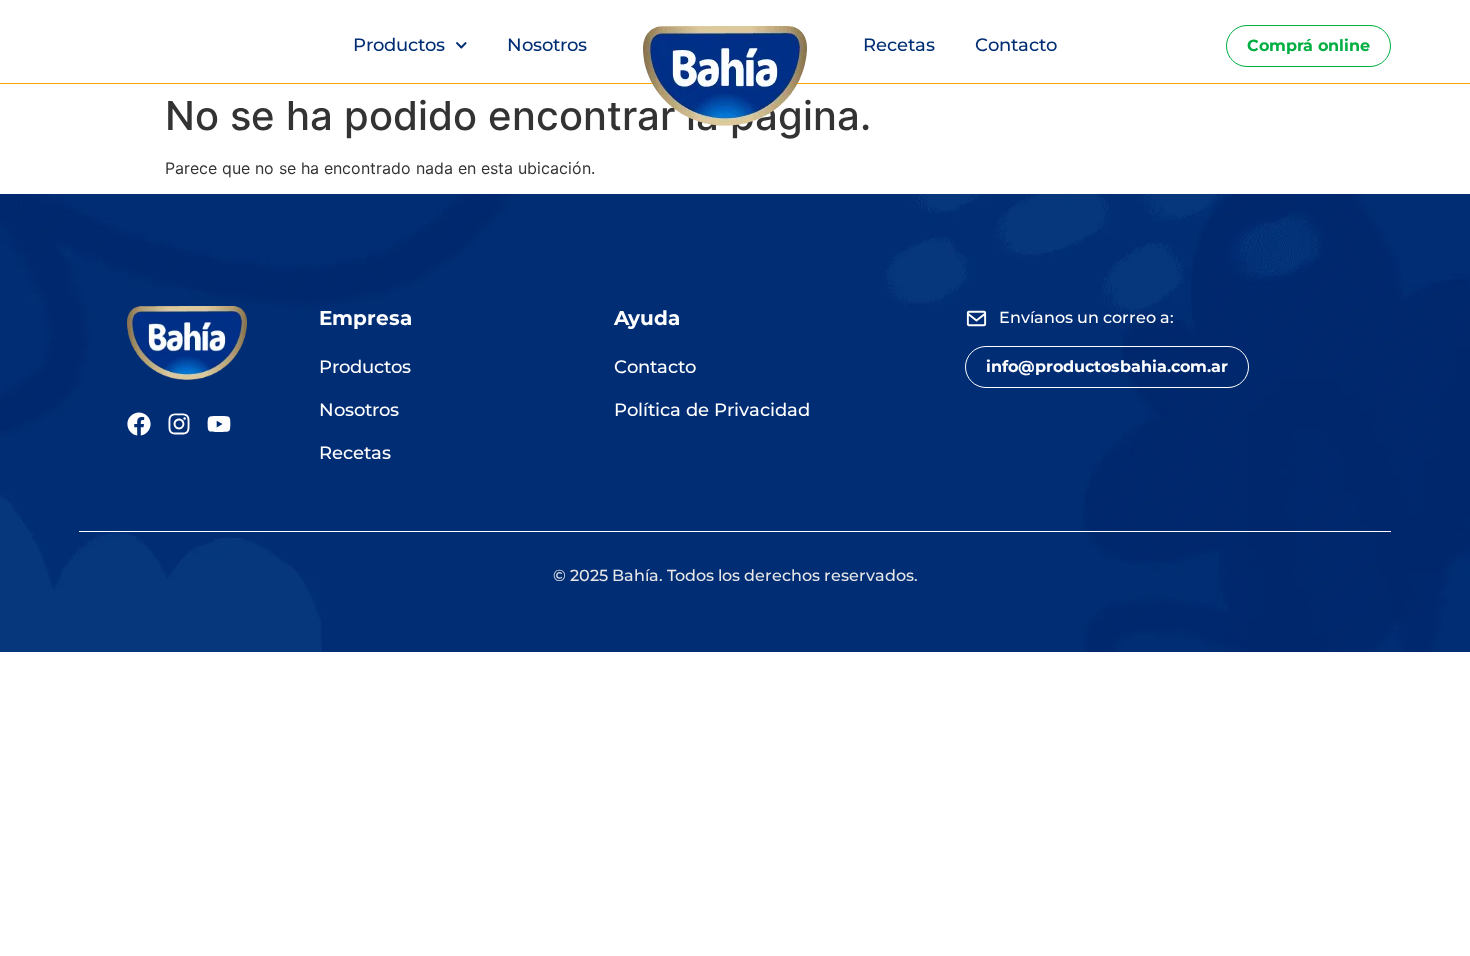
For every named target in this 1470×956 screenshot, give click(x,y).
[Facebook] (139, 424)
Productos (399, 45)
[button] (1107, 367)
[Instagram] (179, 424)
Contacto (1016, 45)
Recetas (899, 45)
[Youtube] (219, 424)
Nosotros (547, 45)
